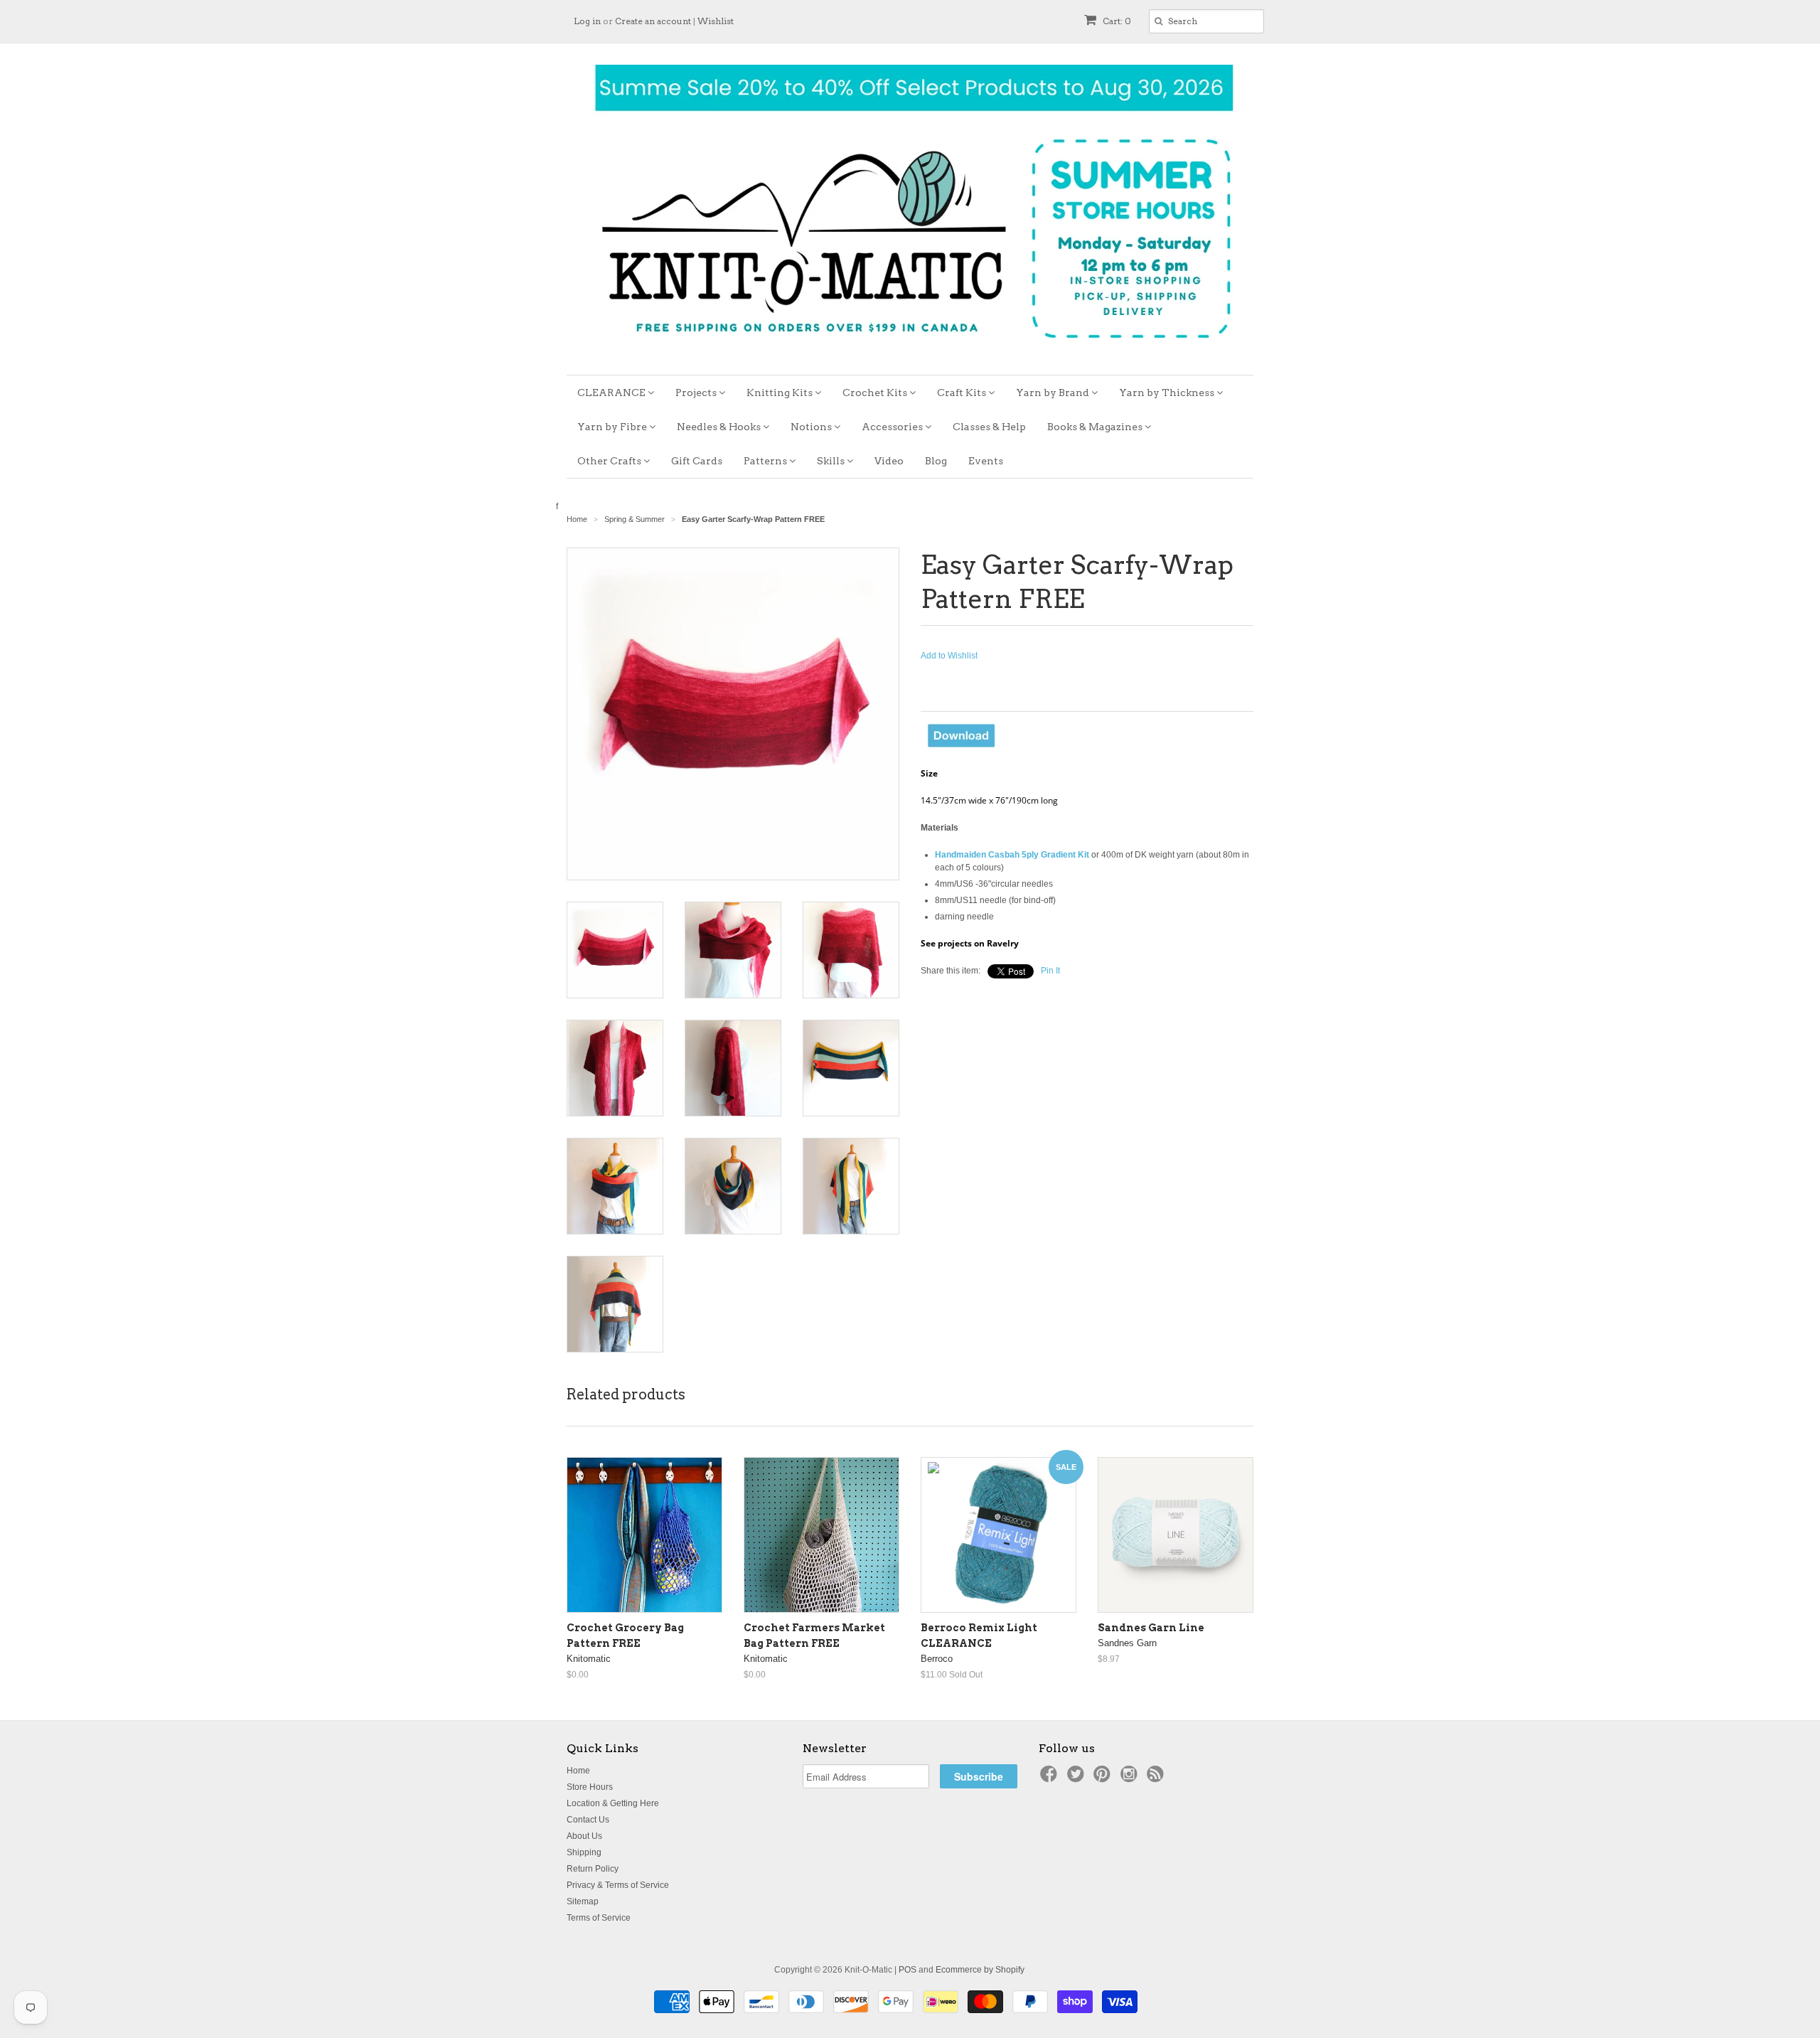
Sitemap (583, 1901)
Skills (832, 461)
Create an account (653, 21)
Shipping (584, 1852)
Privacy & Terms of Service (618, 1885)
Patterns (766, 461)
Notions (812, 427)
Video (889, 461)
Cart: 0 (1116, 21)
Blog (936, 461)
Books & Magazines (1096, 427)
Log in (587, 21)
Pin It (1050, 971)
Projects (697, 393)
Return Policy (593, 1869)
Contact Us (588, 1820)
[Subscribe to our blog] (1157, 1778)
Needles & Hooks (720, 427)
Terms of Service (599, 1918)
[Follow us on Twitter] (1078, 1778)
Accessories (893, 427)
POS (908, 1970)
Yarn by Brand (1054, 393)
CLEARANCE (612, 393)
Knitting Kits (781, 393)
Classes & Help (989, 427)
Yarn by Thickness (1168, 393)
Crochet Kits (876, 393)
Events (986, 461)
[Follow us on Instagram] (1131, 1778)
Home (578, 1771)
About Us (584, 1836)
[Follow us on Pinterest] (1104, 1778)
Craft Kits (963, 393)
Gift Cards (697, 461)
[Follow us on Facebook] (1051, 1778)
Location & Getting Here (613, 1803)
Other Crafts (610, 461)
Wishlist (716, 21)
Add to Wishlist (949, 656)
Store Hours (590, 1787)
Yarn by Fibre (613, 427)
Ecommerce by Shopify (980, 1970)
